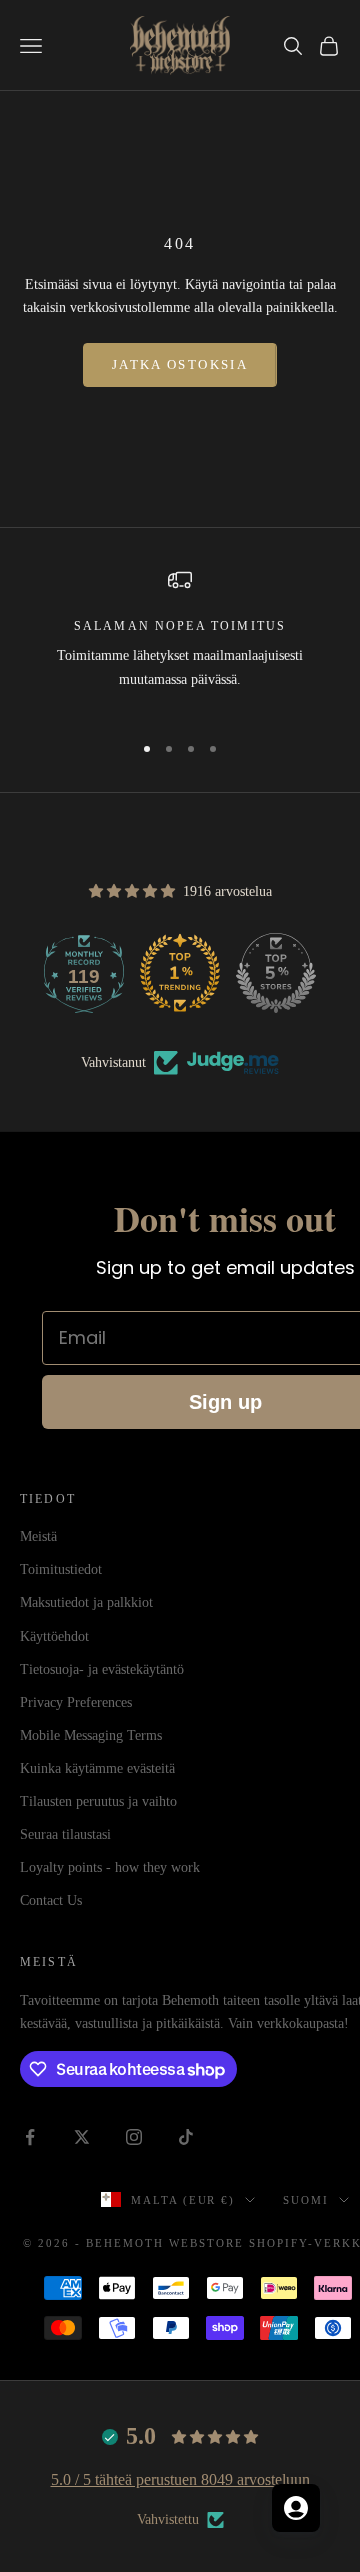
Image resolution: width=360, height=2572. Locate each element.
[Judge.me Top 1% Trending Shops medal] (180, 973)
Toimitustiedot (61, 1569)
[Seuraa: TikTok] (186, 2137)
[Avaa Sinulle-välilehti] (296, 2508)
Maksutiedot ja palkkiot (86, 1602)
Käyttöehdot (54, 1636)
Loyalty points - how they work (110, 1867)
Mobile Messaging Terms (91, 1735)
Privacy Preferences (76, 1702)
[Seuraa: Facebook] (30, 2137)
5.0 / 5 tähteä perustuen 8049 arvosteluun (180, 2479)
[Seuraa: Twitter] (82, 2137)
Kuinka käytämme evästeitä (97, 1768)
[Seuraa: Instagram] (134, 2137)
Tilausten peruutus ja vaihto (98, 1801)
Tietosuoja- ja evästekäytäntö (102, 1669)
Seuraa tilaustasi (65, 1834)
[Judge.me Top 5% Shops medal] (276, 973)
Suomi (306, 2200)
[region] (180, 641)
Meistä (38, 1536)
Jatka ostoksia (180, 364)
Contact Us (51, 1900)
